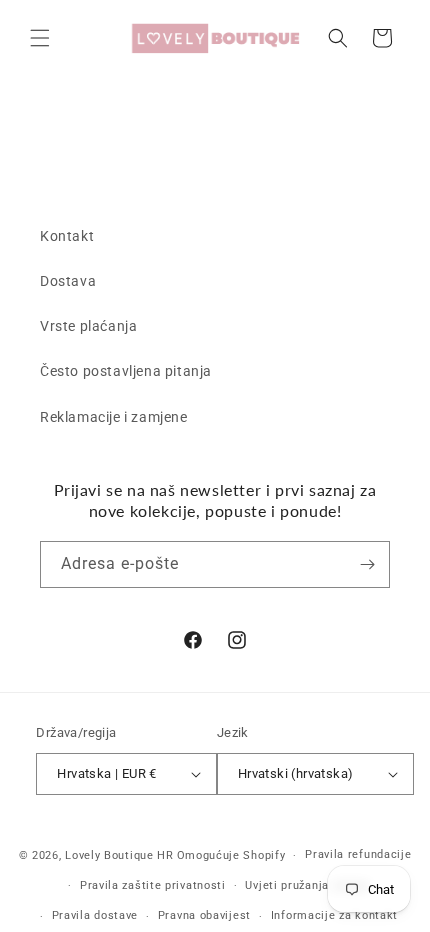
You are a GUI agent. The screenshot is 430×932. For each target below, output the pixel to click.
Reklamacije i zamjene (114, 417)
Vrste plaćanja (88, 326)
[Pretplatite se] (367, 564)
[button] (40, 38)
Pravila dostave (95, 915)
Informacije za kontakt (334, 915)
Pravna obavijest (204, 915)
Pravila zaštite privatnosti (153, 885)
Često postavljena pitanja (126, 371)
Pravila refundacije (358, 854)
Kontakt (67, 236)
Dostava (68, 281)
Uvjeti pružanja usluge (307, 885)
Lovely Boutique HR (119, 855)
